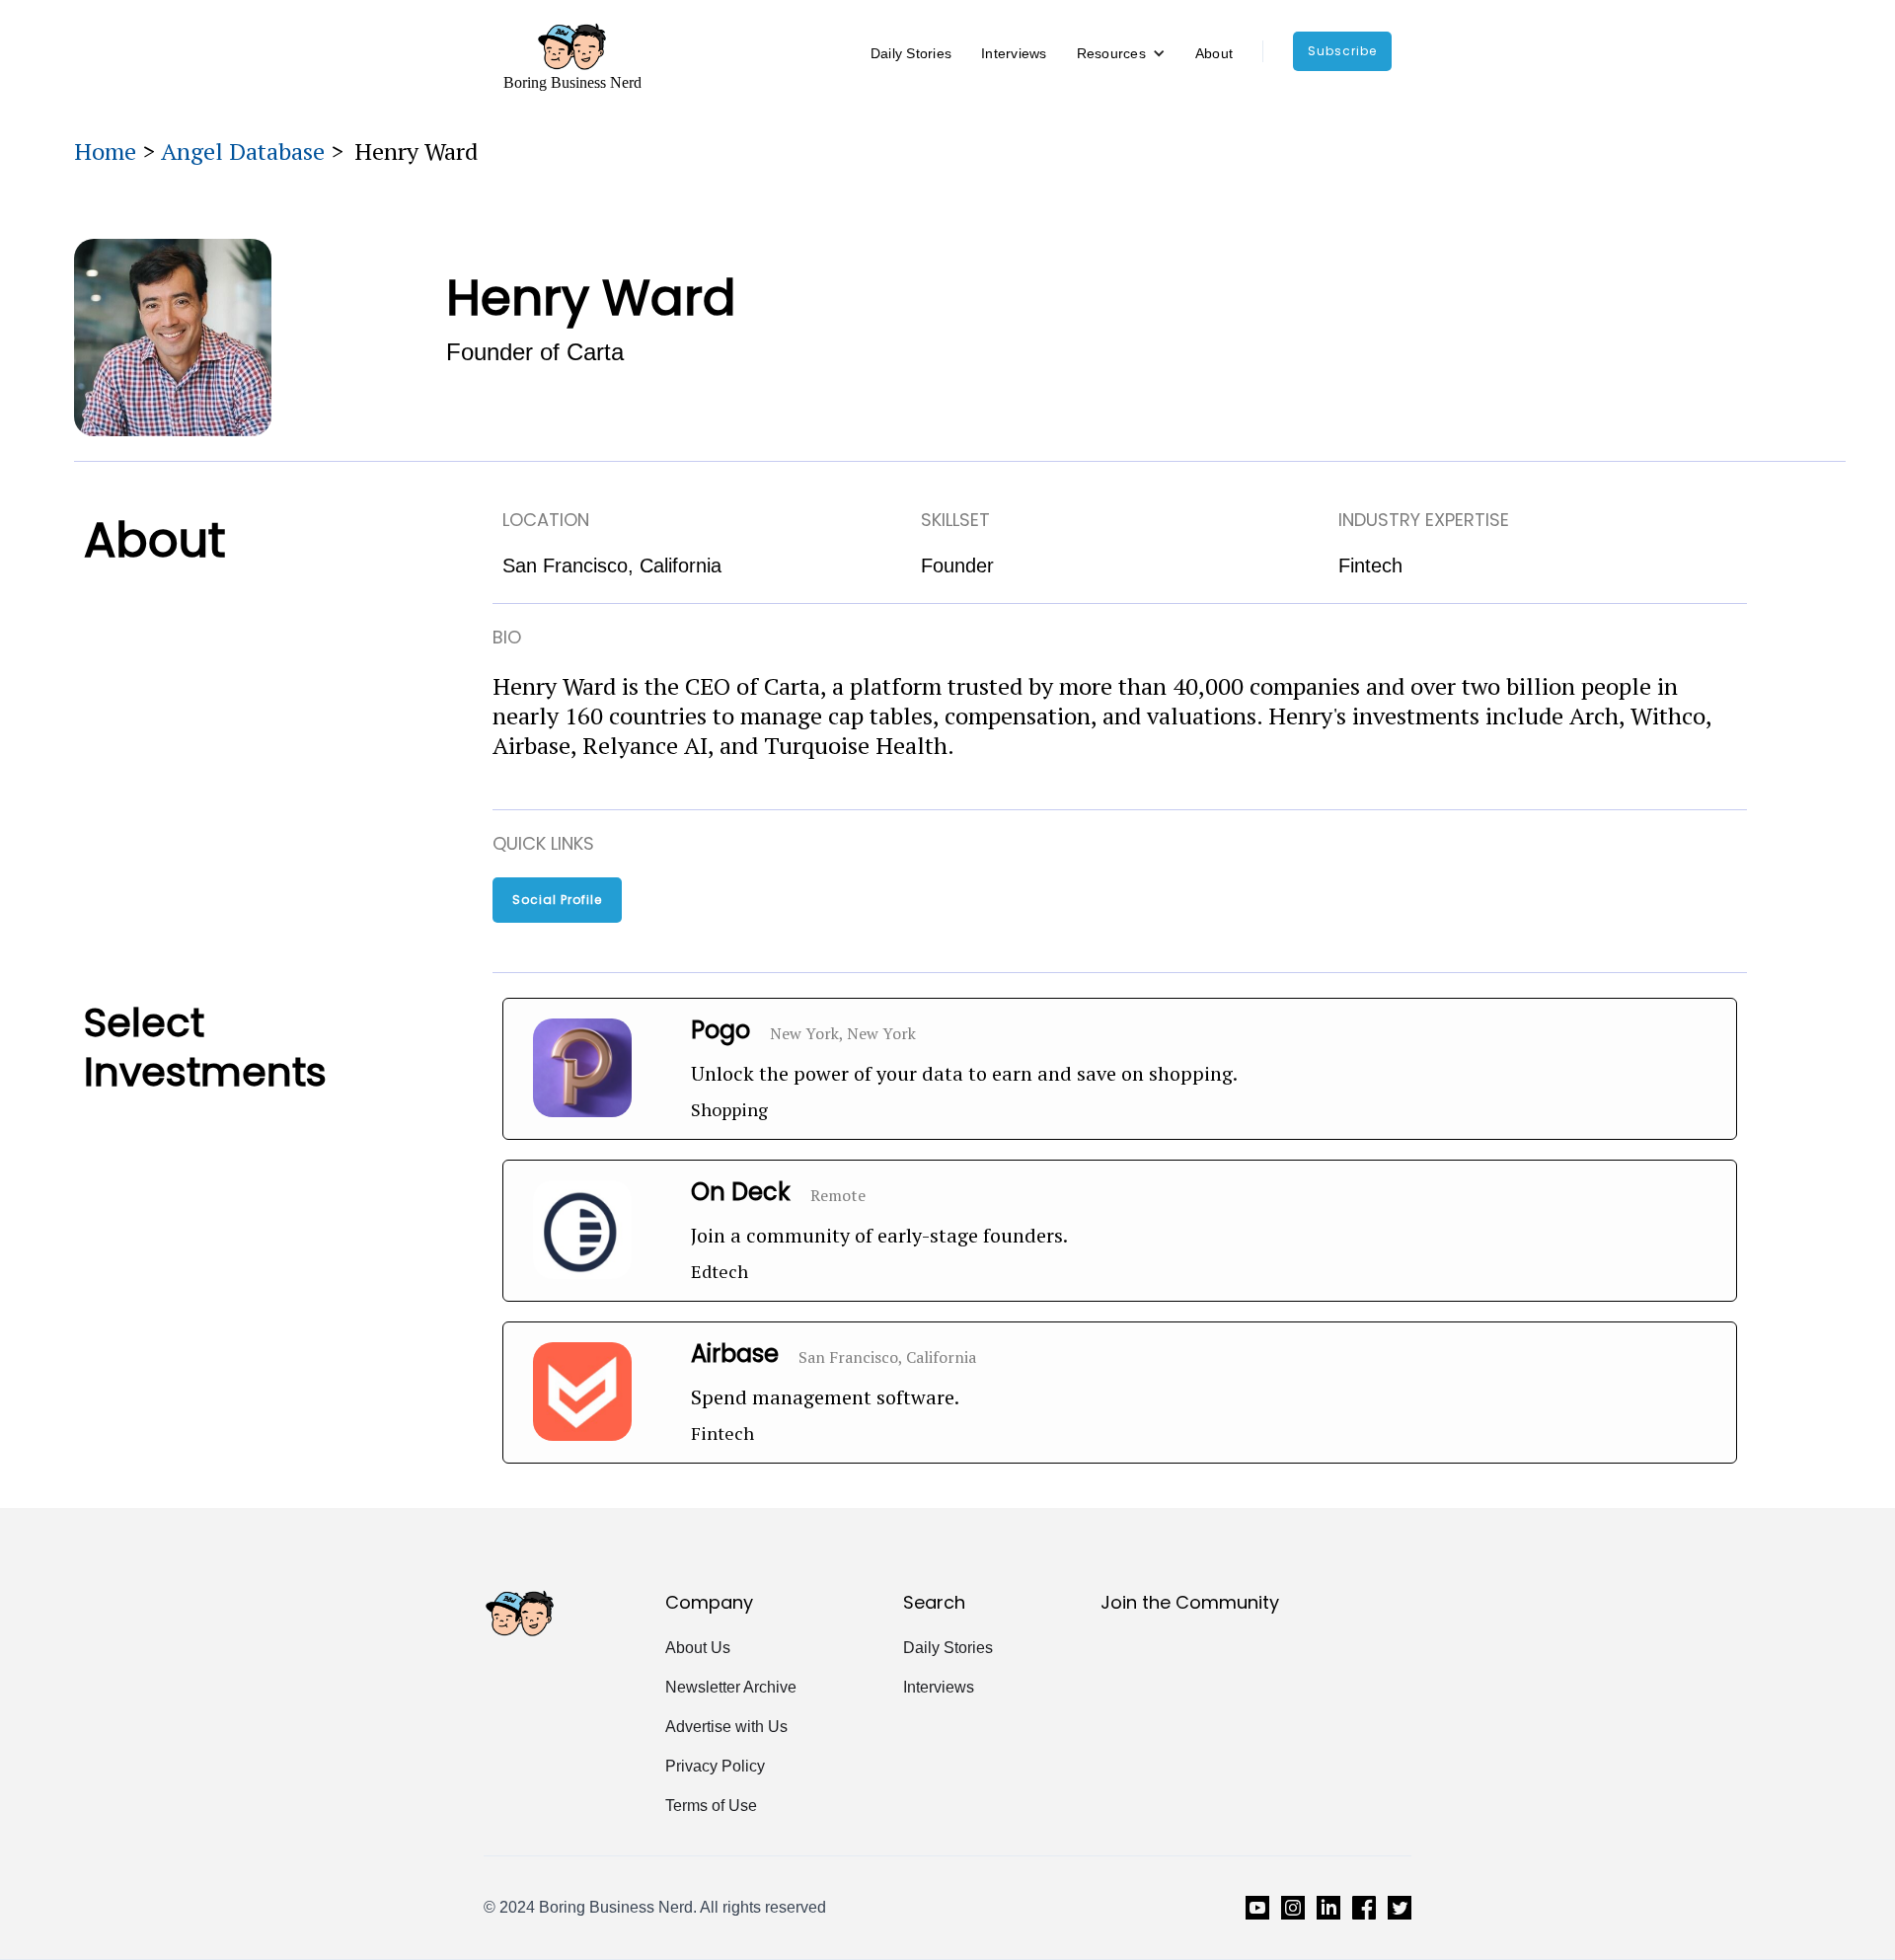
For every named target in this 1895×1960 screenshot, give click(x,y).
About (1214, 53)
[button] (1121, 53)
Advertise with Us (726, 1727)
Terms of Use (711, 1806)
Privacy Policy (715, 1766)
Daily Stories (911, 53)
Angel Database (243, 151)
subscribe (1342, 51)
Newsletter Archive (731, 1687)
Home (105, 151)
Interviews (1014, 53)
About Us (698, 1648)
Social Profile (557, 900)
